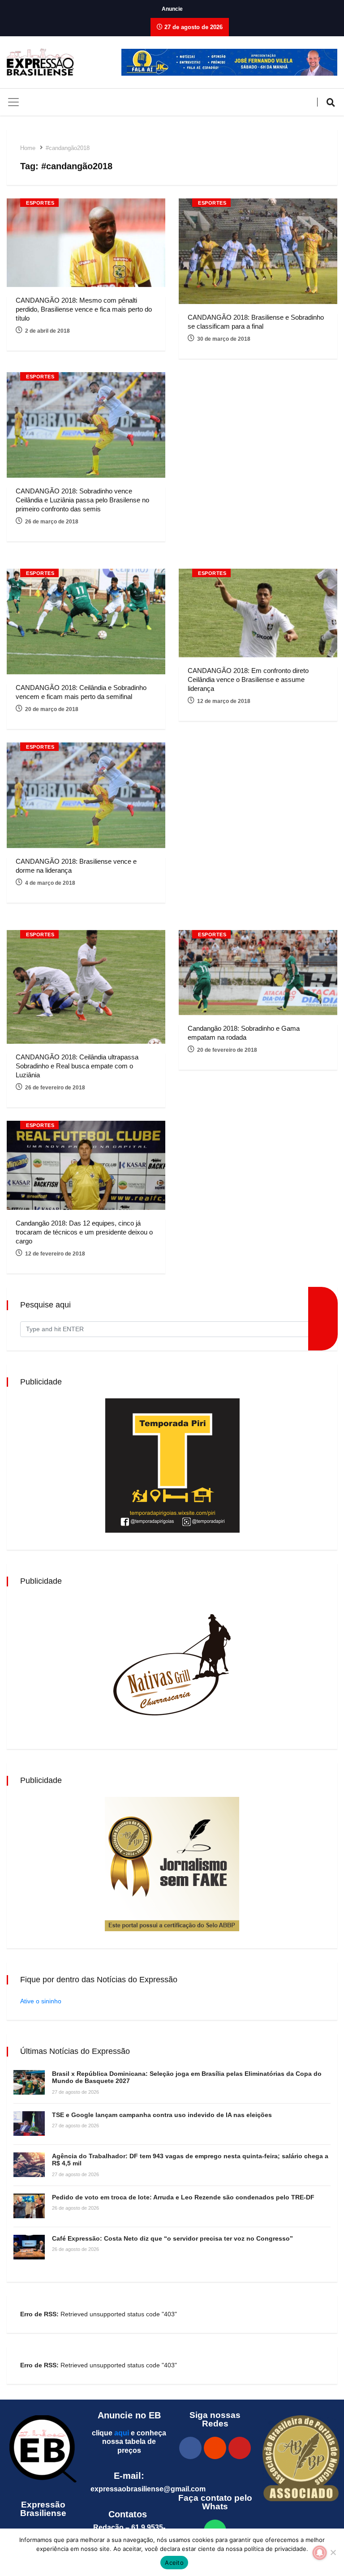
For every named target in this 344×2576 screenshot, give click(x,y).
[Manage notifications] (320, 2553)
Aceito (174, 2563)
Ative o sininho (41, 2001)
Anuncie (172, 9)
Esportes (40, 203)
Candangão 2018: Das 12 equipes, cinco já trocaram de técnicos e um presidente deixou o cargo (84, 1232)
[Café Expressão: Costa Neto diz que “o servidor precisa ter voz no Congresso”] (29, 2247)
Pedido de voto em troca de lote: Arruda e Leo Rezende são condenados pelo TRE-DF (183, 2197)
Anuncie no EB (129, 2415)
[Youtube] (240, 2448)
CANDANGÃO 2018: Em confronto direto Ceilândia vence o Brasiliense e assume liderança (248, 679)
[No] (333, 2552)
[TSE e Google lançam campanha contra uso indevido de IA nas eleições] (29, 2124)
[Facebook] (190, 2448)
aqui (122, 2433)
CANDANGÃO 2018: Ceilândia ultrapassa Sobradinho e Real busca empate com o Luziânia (77, 1066)
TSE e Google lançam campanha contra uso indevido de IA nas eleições (162, 2115)
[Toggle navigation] (13, 102)
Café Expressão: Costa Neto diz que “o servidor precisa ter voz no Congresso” (172, 2238)
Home (28, 148)
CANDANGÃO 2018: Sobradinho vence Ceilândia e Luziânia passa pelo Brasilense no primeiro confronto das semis (82, 500)
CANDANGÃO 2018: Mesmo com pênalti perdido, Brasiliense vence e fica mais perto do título (84, 309)
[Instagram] (215, 2448)
